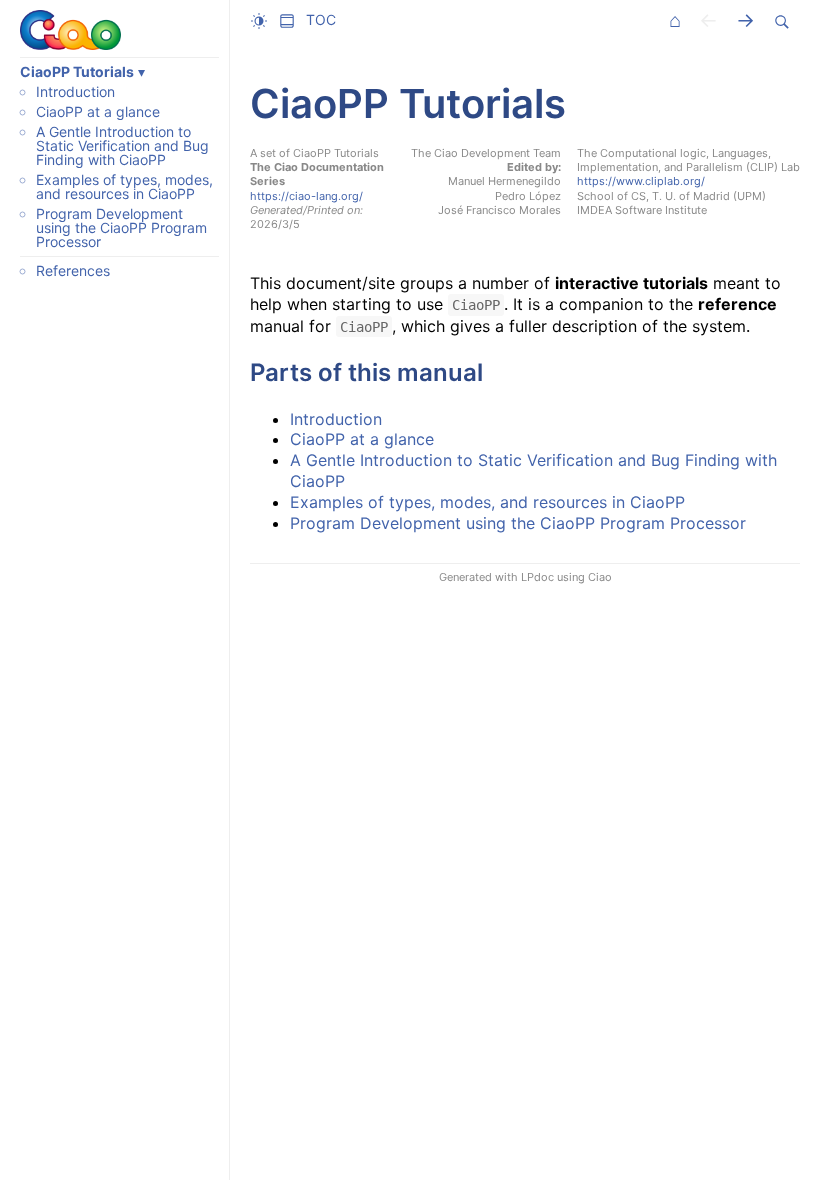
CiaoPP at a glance (98, 111)
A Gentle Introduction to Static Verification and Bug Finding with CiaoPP (122, 145)
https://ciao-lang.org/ (306, 196)
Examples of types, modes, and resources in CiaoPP (124, 186)
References (73, 270)
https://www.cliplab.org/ (641, 181)
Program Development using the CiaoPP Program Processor (121, 227)
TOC (321, 19)
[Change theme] (264, 20)
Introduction (75, 91)
